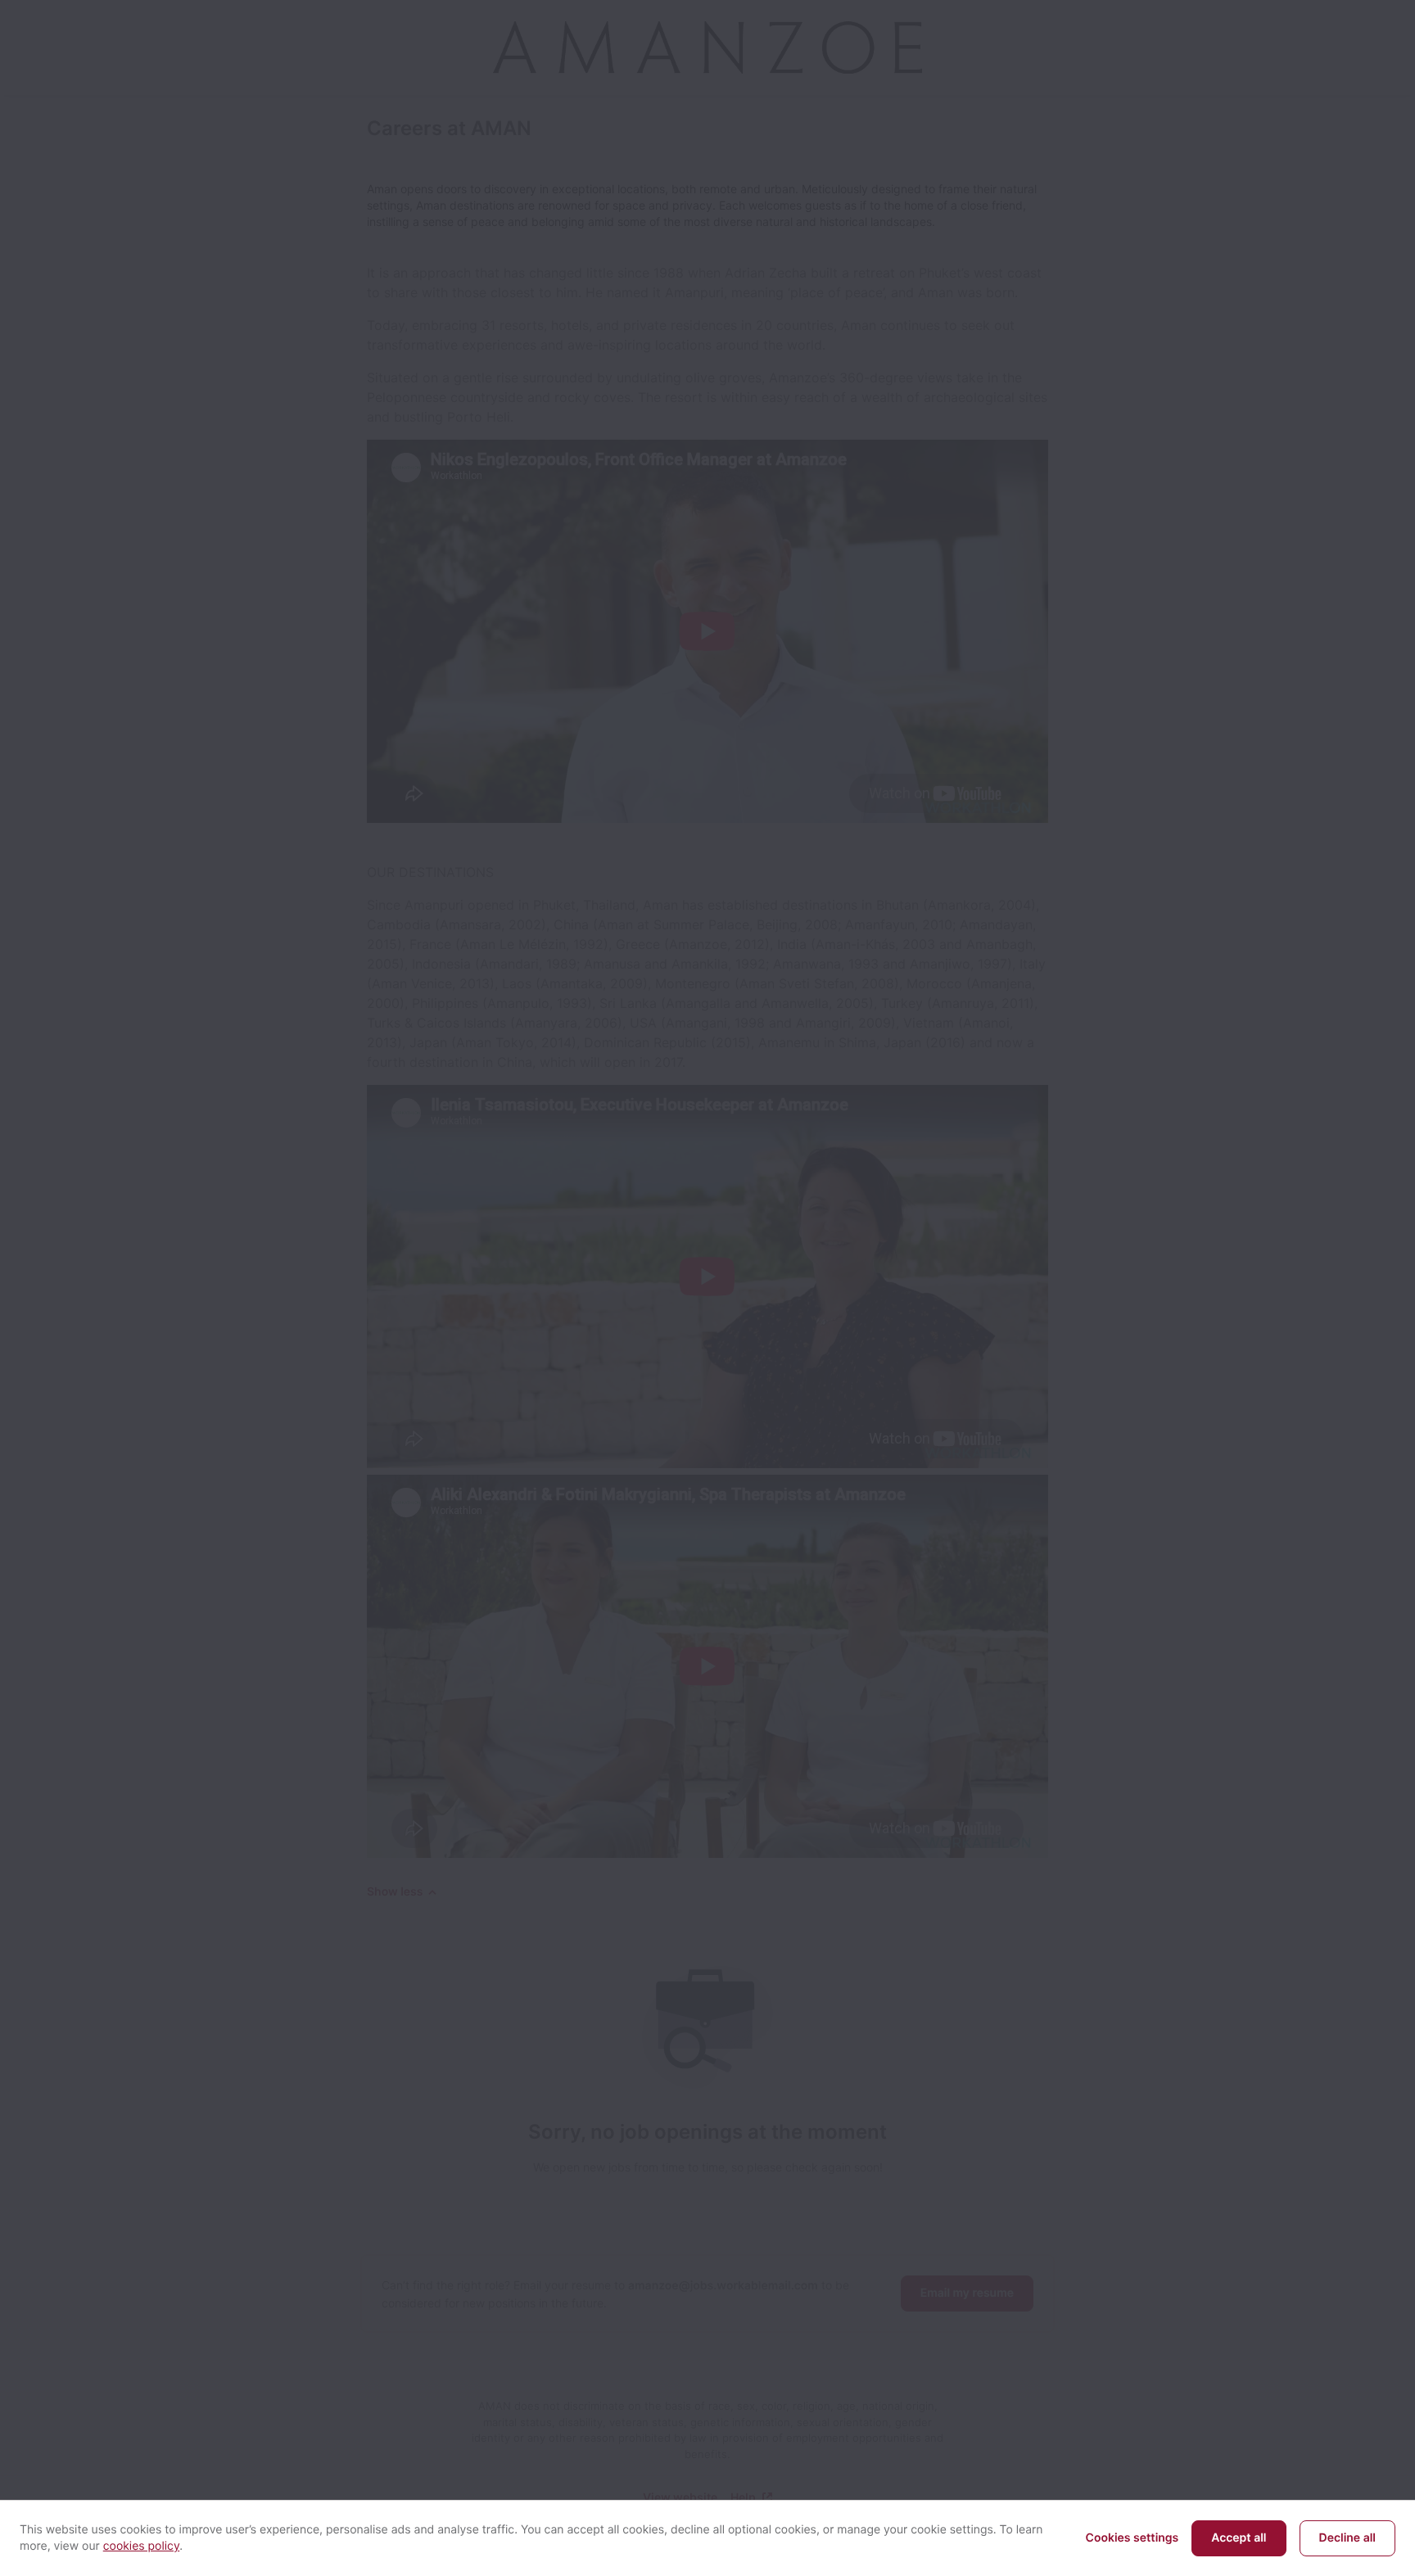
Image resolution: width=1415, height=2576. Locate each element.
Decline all (1347, 2538)
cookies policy (142, 2546)
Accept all (1239, 2538)
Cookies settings (1132, 2538)
